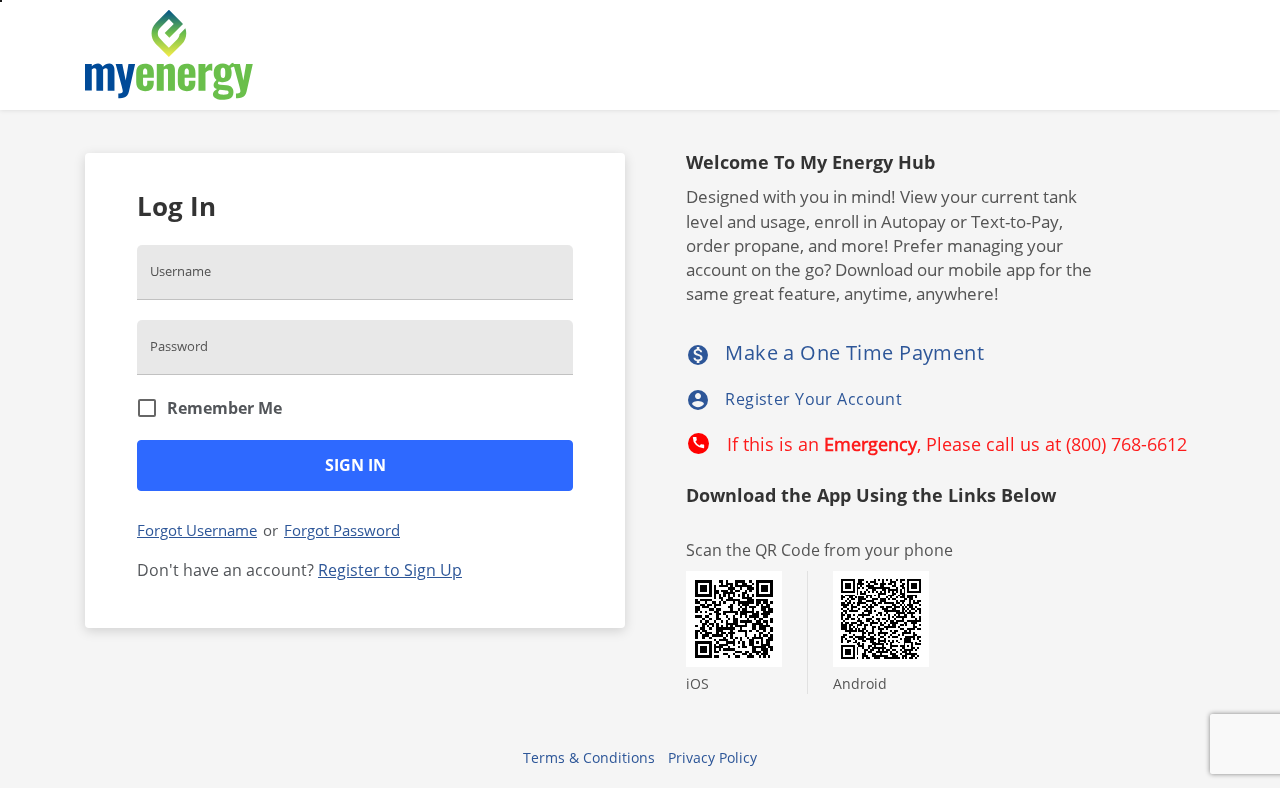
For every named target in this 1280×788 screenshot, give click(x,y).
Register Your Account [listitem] (794, 400)
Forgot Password (342, 530)
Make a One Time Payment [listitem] (835, 353)
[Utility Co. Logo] (290, 55)
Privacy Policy (712, 757)
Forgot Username (197, 530)
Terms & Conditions (589, 757)
